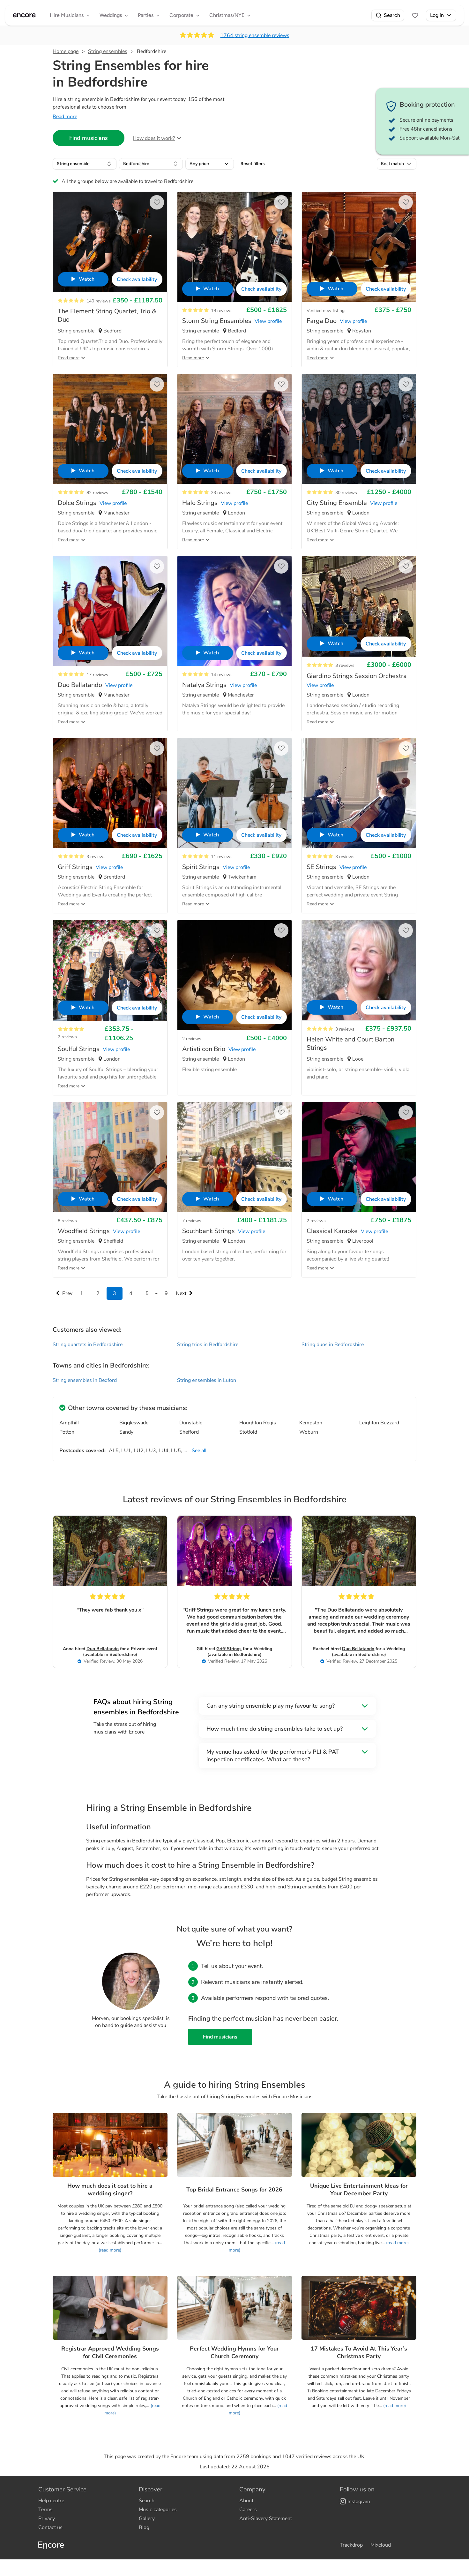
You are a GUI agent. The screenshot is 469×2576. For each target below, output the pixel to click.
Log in (437, 15)
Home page (66, 51)
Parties (146, 15)
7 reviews (192, 1221)
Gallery (147, 2519)
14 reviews (222, 675)
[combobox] (85, 164)
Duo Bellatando (103, 1649)
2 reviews (67, 1037)
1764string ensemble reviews (255, 35)
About (246, 2501)
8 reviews (67, 1221)
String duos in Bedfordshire (333, 1345)
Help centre (51, 2501)
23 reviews (222, 493)
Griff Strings (229, 1649)
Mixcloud (381, 2545)
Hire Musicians (67, 15)
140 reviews (99, 301)
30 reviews (346, 493)
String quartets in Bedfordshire (88, 1345)
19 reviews (222, 311)
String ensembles (108, 51)
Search (392, 15)
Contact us (50, 2527)
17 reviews (97, 675)
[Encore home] (24, 15)
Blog (144, 2527)
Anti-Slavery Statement (266, 2519)
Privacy (47, 2519)
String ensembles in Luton (207, 1380)
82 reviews (97, 493)
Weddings (111, 15)
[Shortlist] (415, 15)
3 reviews (345, 665)
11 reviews (222, 857)
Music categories (158, 2510)
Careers (248, 2510)
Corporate (181, 15)
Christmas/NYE (227, 15)
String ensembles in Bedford (85, 1380)
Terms (45, 2510)
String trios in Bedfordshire (208, 1345)
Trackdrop (351, 2545)
